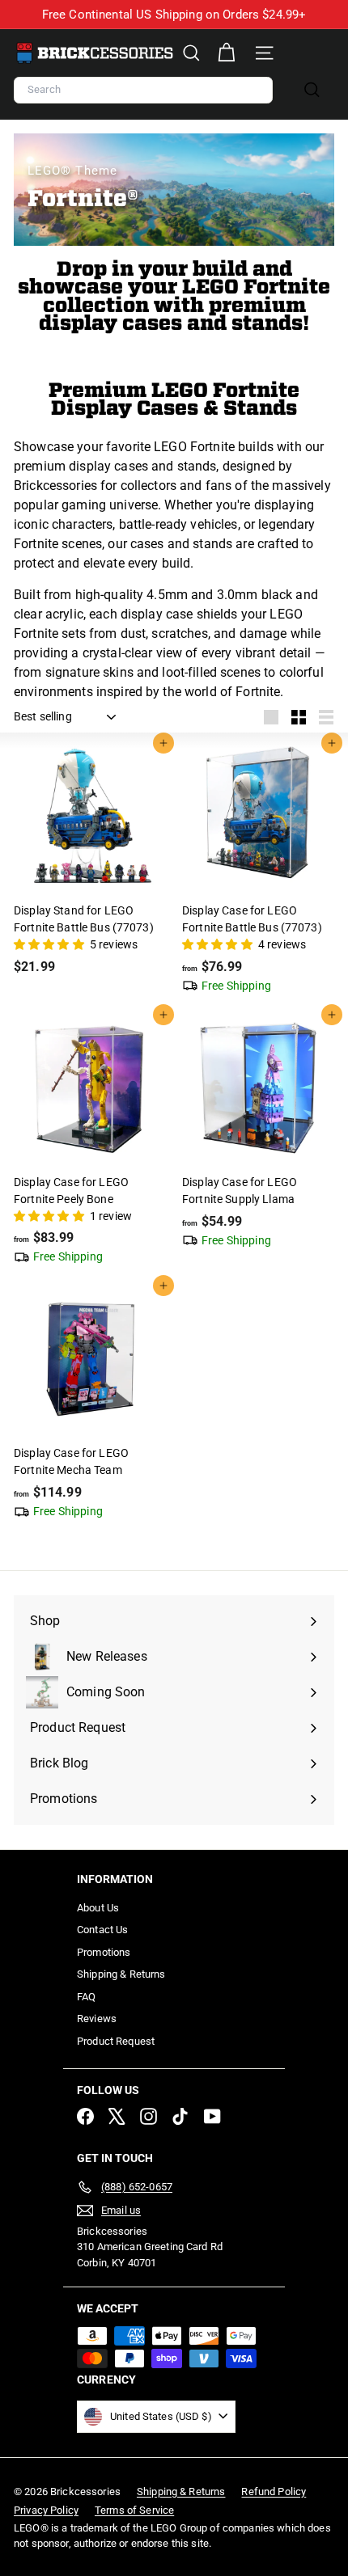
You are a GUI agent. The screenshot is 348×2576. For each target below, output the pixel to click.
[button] (50, 944)
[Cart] (226, 53)
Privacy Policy (46, 2510)
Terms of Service (134, 2510)
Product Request (116, 2041)
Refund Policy (274, 2492)
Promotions (104, 1952)
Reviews (97, 2019)
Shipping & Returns (121, 1974)
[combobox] (143, 90)
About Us (98, 1908)
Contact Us (102, 1930)
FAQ (86, 1997)
